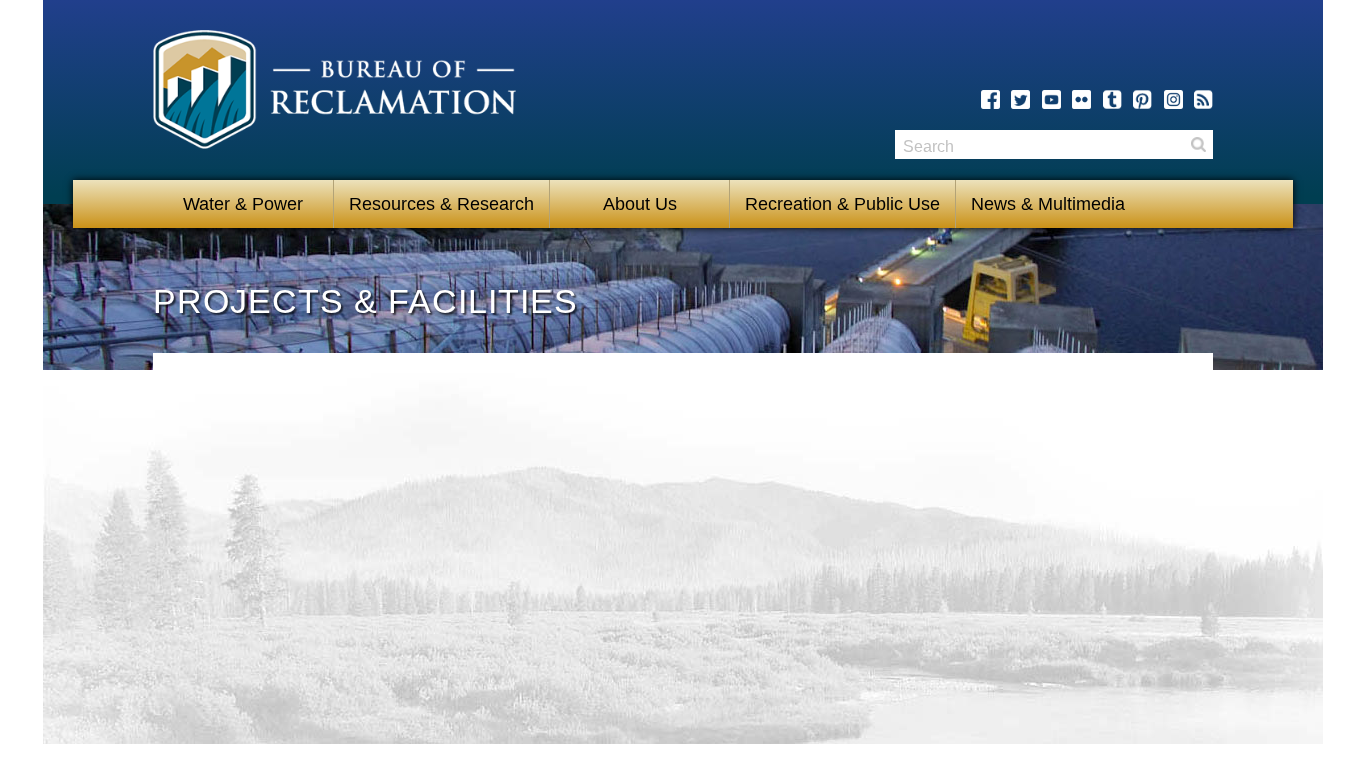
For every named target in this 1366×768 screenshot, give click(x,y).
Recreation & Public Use (842, 204)
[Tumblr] (1112, 99)
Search (1198, 144)
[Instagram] (1173, 99)
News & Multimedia (1048, 204)
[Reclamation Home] (334, 93)
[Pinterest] (1142, 99)
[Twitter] (1020, 99)
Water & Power (243, 204)
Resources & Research (441, 204)
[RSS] (1203, 99)
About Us (640, 204)
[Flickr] (1081, 99)
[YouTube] (1051, 99)
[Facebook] (990, 99)
